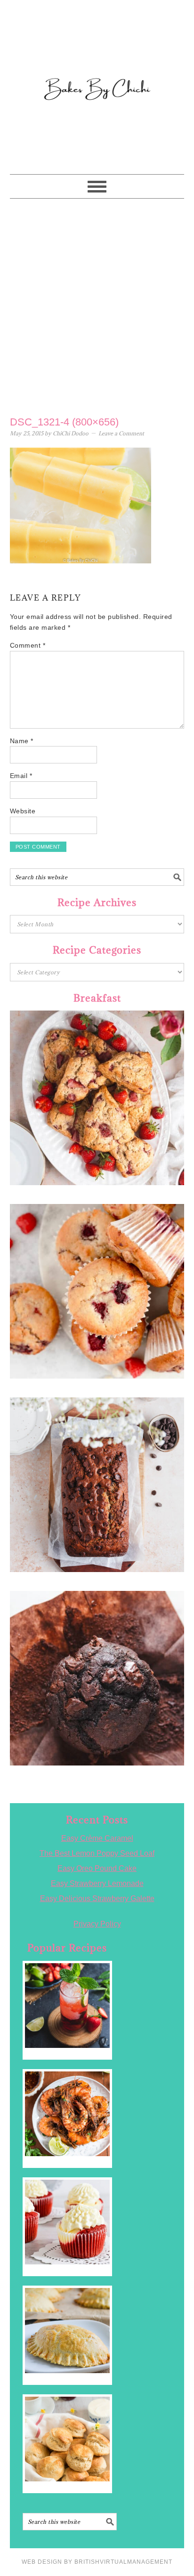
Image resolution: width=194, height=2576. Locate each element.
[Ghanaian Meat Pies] (67, 2330)
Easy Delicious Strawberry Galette (97, 1898)
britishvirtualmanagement (123, 2562)
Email (21, 776)
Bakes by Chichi (97, 49)
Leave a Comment (121, 433)
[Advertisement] (97, 305)
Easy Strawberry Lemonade (97, 1883)
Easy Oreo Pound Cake (97, 1868)
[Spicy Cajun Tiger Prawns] (67, 2114)
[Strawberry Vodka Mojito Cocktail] (67, 2006)
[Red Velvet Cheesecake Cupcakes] (67, 2222)
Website (23, 811)
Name (22, 741)
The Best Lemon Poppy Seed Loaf (97, 1853)
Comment (28, 645)
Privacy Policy (97, 1924)
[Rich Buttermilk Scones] (67, 2439)
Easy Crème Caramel (97, 1838)
